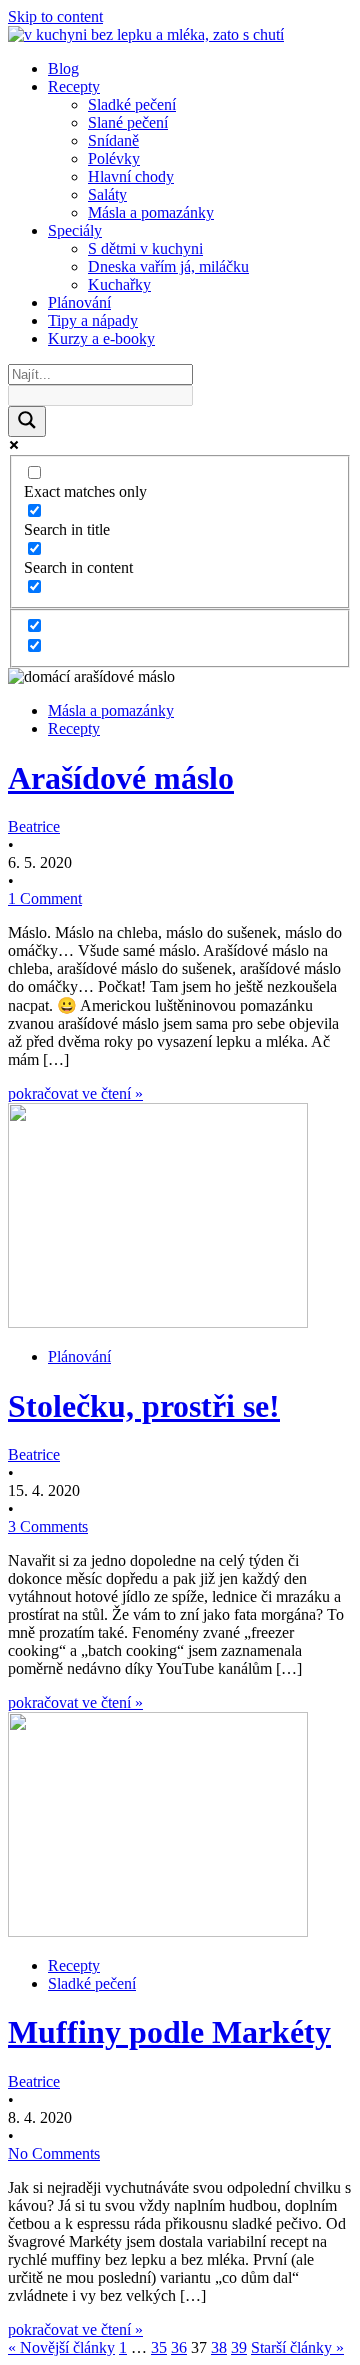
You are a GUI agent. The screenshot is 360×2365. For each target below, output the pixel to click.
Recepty (74, 86)
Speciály (75, 230)
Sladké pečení (132, 104)
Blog (63, 68)
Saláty (107, 194)
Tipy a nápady (93, 320)
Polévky (114, 158)
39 (239, 2347)
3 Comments (48, 1526)
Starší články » (297, 2347)
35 (159, 2347)
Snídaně (113, 140)
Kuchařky (119, 284)
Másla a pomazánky (151, 212)
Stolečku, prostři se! (144, 1406)
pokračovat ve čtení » (75, 1093)
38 (219, 2347)
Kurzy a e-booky (101, 338)
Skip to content (55, 16)
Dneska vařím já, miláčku (168, 266)
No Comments (54, 2153)
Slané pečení (128, 122)
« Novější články (61, 2347)
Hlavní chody (131, 176)
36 (179, 2347)
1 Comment (45, 898)
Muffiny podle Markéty (169, 2032)
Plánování (79, 302)
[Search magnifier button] (27, 421)
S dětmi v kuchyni (145, 248)
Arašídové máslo (121, 778)
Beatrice (34, 826)
